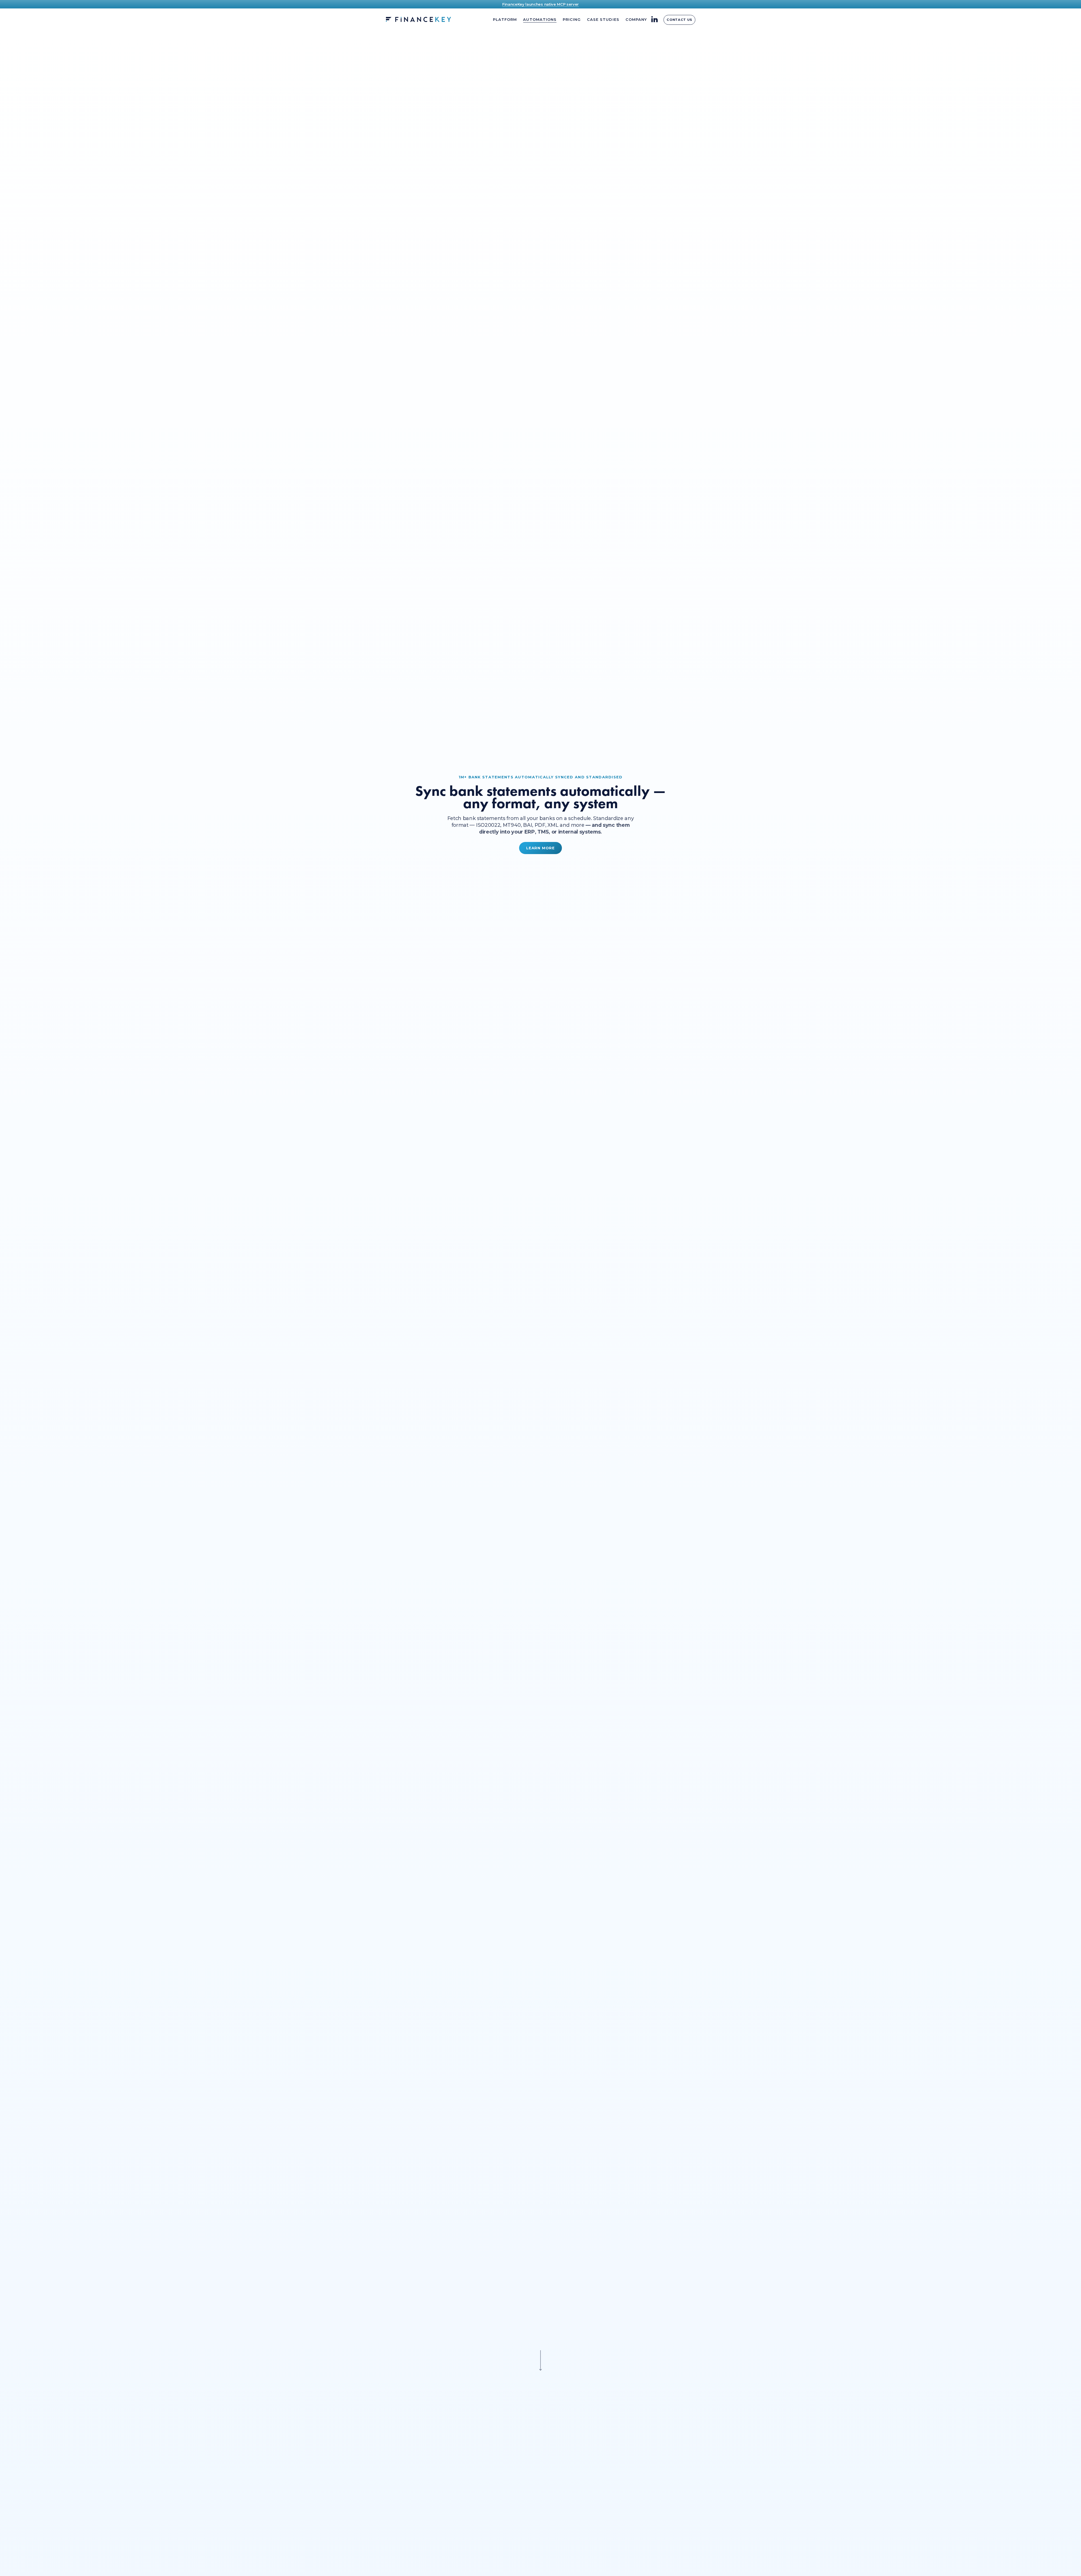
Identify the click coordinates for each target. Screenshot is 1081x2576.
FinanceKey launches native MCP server (540, 4)
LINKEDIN (655, 19)
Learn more (540, 848)
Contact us (679, 20)
